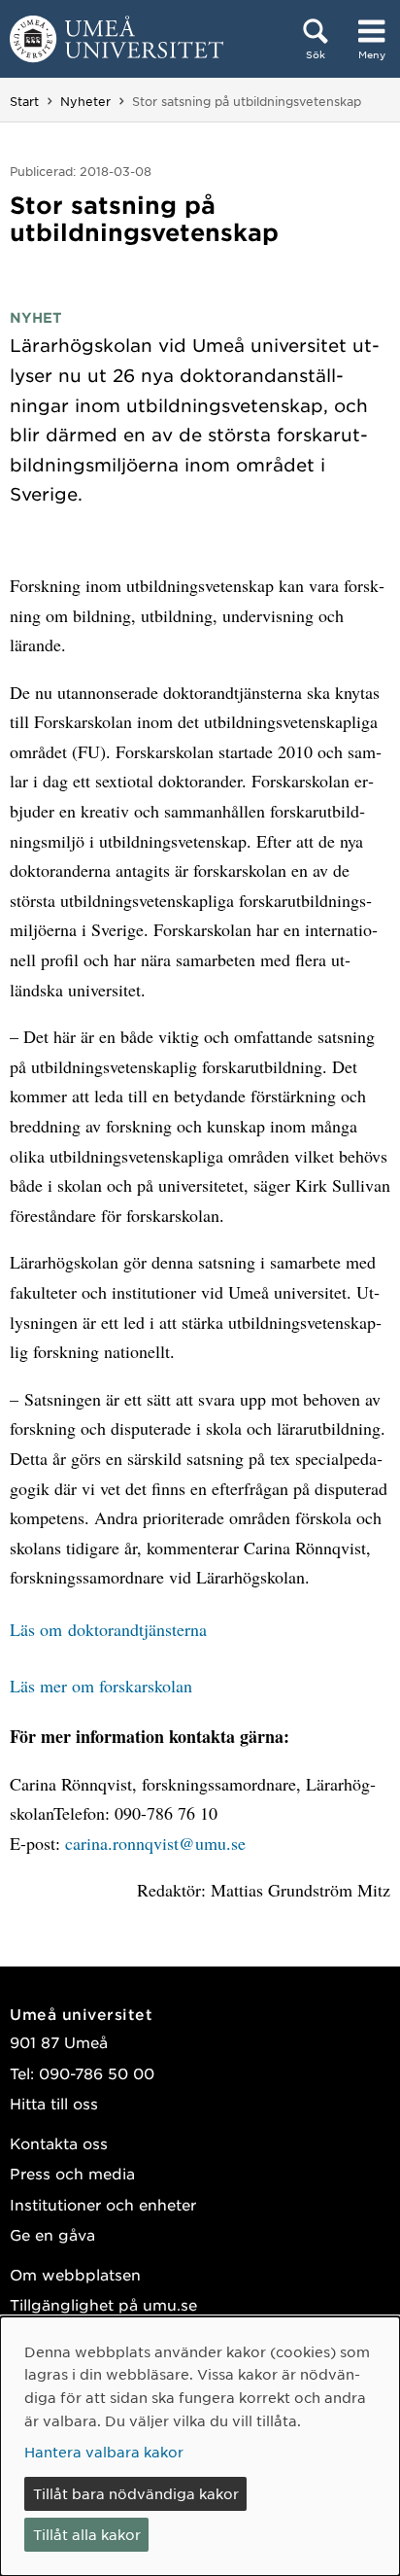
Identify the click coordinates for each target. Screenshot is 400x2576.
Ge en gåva (52, 2234)
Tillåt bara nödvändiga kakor (136, 2493)
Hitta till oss (54, 2103)
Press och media (72, 2173)
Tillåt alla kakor (87, 2534)
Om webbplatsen (75, 2274)
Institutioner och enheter (103, 2204)
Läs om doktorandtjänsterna (108, 1629)
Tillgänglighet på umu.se (103, 2304)
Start (24, 101)
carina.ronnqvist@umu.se (155, 1843)
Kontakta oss (59, 2143)
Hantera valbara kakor (104, 2452)
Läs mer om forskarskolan (101, 1686)
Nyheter (85, 101)
